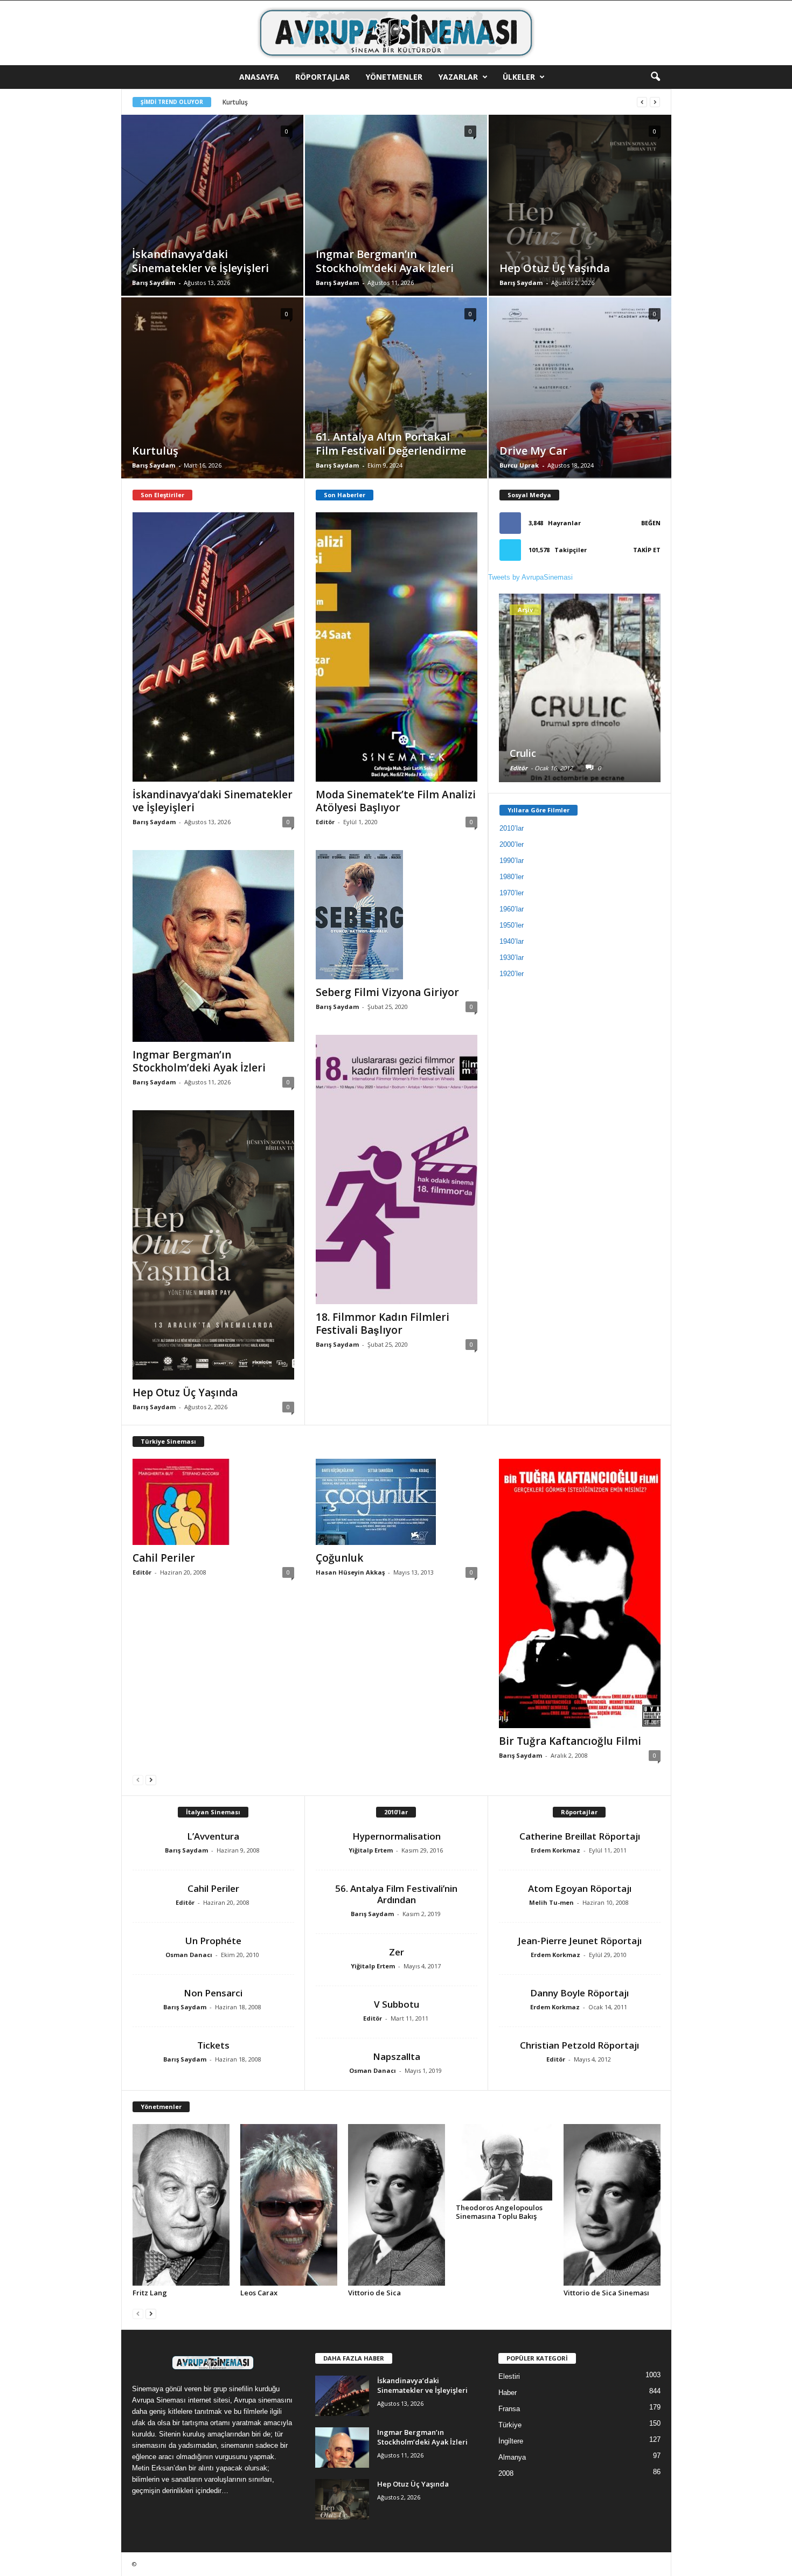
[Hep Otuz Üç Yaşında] (580, 222)
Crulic (523, 753)
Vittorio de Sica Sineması (606, 2293)
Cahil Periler (164, 1558)
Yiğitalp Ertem (371, 1850)
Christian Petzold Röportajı (579, 2045)
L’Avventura (213, 1836)
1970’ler (512, 893)
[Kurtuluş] (212, 404)
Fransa (509, 2409)
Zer (397, 1952)
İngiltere (511, 2441)
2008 (506, 2473)
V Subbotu (397, 2004)
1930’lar (512, 958)
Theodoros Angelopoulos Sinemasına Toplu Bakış (499, 2212)
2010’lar (512, 828)
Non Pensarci (213, 1993)
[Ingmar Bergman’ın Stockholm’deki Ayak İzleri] (396, 223)
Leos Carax (259, 2293)
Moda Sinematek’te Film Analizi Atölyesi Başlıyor (396, 801)
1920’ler (512, 974)
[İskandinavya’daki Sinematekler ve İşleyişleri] (212, 221)
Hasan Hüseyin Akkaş (350, 1572)
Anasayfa (259, 77)
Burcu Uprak (519, 465)
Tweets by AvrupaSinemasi (530, 577)
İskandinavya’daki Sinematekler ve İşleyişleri (213, 801)
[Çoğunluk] (397, 1502)
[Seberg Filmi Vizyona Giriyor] (397, 915)
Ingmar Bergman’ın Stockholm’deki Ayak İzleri (199, 1061)
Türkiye (510, 2425)
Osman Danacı (189, 1955)
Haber (508, 2393)
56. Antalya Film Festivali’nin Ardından (396, 1894)
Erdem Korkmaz (555, 1850)
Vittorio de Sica (374, 2293)
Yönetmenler (394, 77)
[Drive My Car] (580, 405)
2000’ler (512, 844)
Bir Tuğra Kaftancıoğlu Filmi (570, 1741)
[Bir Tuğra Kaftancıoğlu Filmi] (580, 1593)
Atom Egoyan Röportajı (580, 1888)
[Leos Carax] (289, 2205)
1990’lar (512, 861)
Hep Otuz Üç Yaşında (185, 1393)
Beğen (651, 523)
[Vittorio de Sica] (397, 2205)
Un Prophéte (213, 1941)
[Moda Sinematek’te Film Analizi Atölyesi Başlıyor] (397, 647)
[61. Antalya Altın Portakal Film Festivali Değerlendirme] (396, 404)
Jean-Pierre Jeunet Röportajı (580, 1941)
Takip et (647, 550)
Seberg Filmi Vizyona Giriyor (387, 992)
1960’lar (512, 909)
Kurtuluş (235, 102)
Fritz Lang (150, 2293)
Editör (325, 822)
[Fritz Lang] (181, 2205)
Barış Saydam (154, 283)
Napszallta (397, 2056)
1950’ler (512, 925)
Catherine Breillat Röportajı (580, 1836)
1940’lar (512, 941)
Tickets (213, 2045)
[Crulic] (580, 708)
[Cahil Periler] (213, 1502)
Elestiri (509, 2376)
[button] (655, 77)
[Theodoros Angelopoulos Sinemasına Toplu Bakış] (504, 2162)
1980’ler (512, 877)
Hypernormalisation (397, 1836)
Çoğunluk (339, 1558)
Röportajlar (322, 77)
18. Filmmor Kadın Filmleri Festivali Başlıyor (383, 1324)
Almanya (512, 2457)
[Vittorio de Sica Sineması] (612, 2205)
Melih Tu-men (551, 1902)
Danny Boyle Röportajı (579, 1993)
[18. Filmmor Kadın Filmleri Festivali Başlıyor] (397, 1169)
